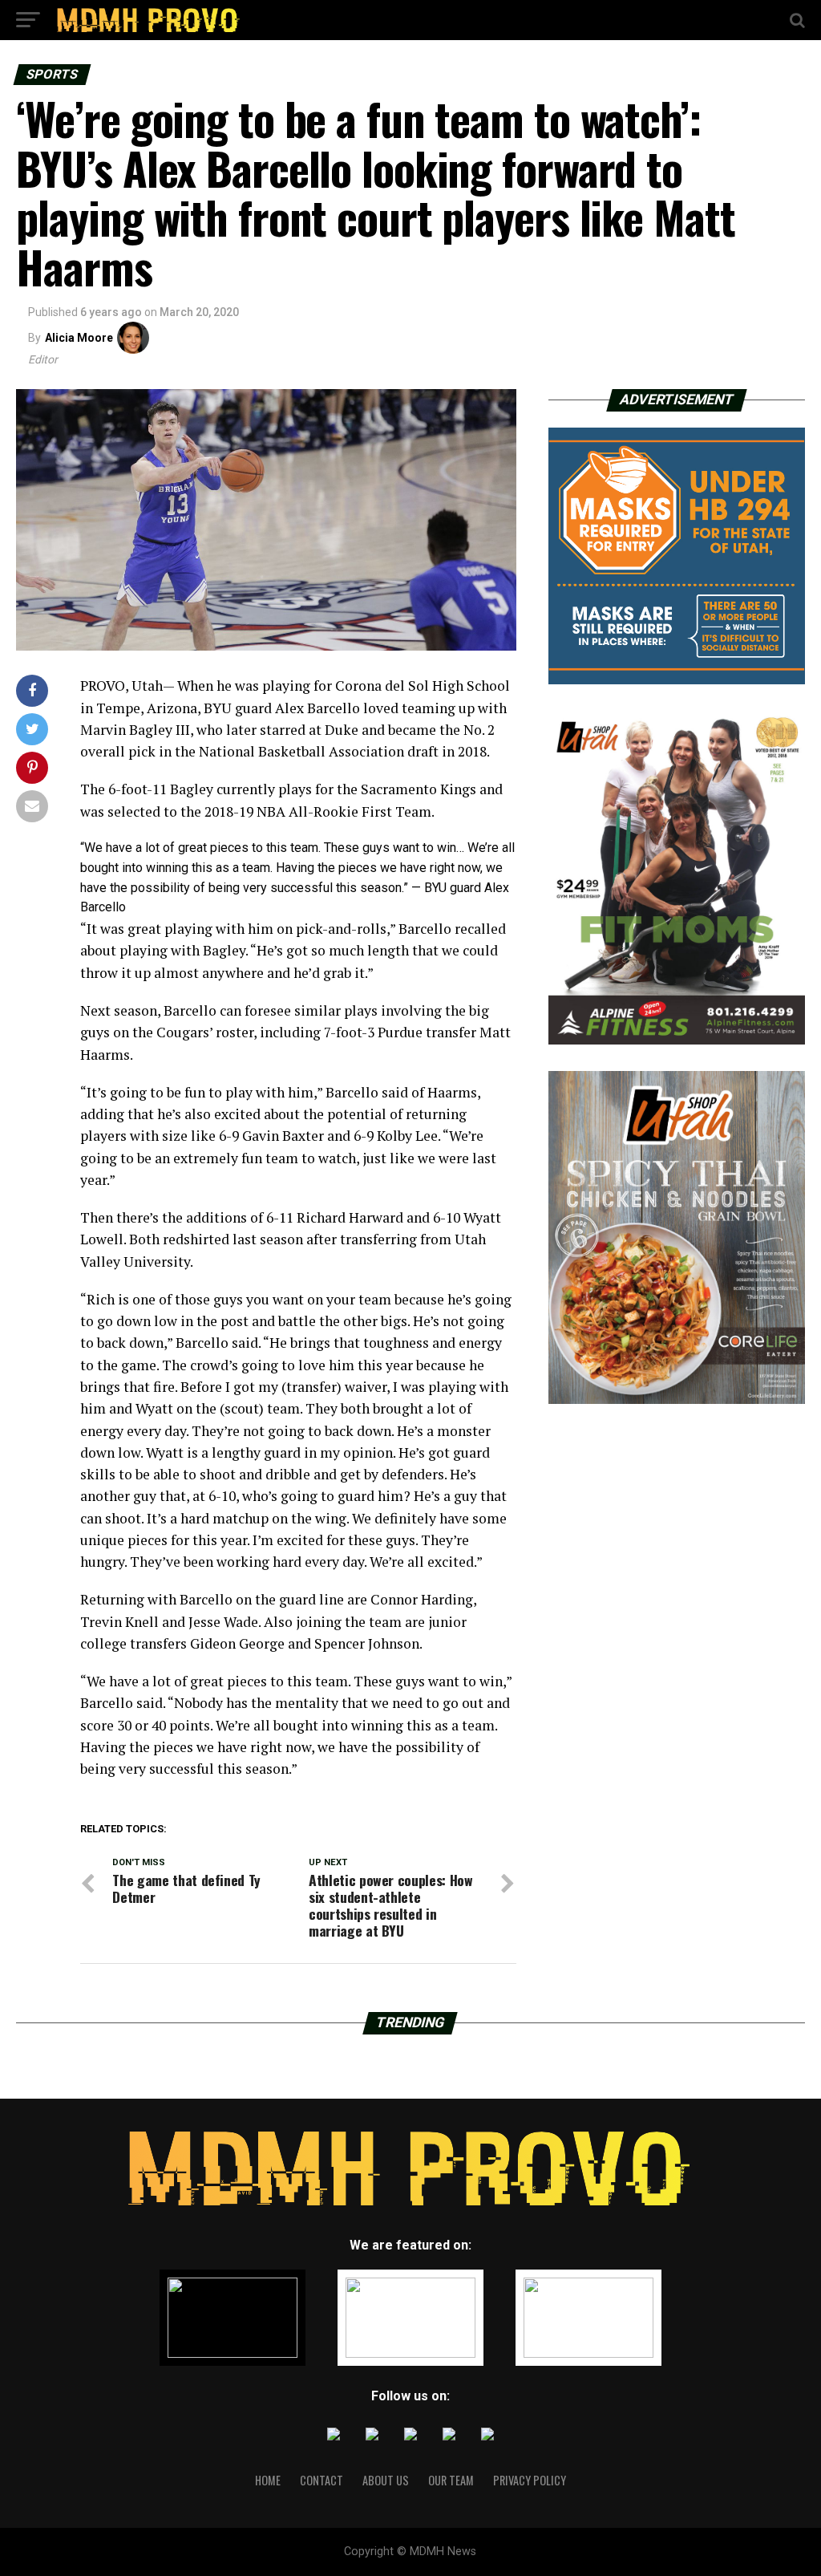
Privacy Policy (530, 2480)
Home (268, 2480)
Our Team (451, 2480)
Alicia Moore (79, 338)
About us (386, 2480)
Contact (322, 2480)
